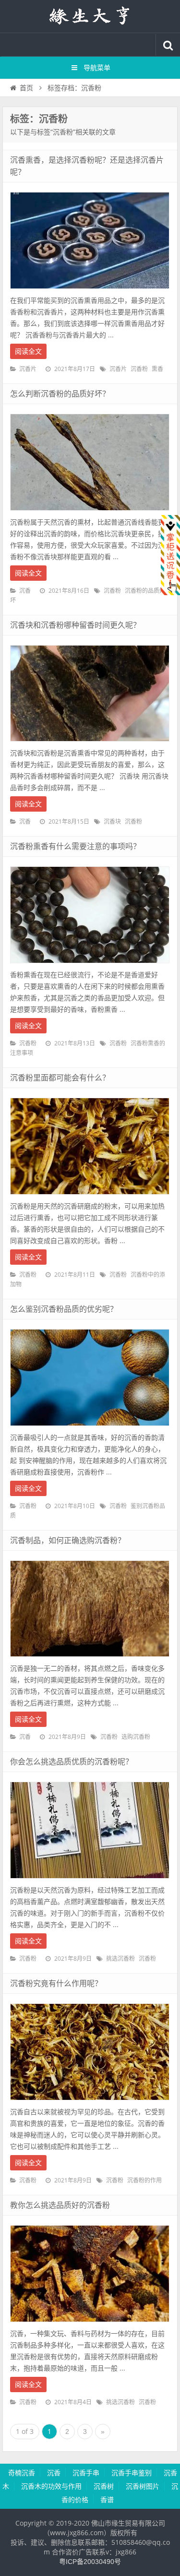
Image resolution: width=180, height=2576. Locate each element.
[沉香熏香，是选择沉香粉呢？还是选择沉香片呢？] (90, 291)
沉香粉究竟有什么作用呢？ (56, 1983)
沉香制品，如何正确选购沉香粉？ (68, 1540)
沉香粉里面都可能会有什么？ (60, 1078)
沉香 (25, 591)
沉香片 (28, 369)
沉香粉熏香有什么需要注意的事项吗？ (75, 846)
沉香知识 (90, 16)
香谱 (107, 2500)
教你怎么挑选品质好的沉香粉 (60, 2205)
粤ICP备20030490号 (90, 2562)
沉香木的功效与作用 (51, 2486)
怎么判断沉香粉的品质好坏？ (60, 394)
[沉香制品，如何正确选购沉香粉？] (90, 1659)
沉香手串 (86, 2473)
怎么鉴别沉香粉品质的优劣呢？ (64, 1309)
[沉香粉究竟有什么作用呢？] (90, 2103)
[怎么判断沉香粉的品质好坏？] (90, 513)
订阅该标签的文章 (31, 127)
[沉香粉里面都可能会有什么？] (90, 1197)
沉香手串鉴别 (132, 2473)
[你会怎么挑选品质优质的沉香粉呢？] (90, 1881)
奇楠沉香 (22, 2473)
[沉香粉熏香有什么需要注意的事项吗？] (90, 966)
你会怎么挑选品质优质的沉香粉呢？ (72, 1762)
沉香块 (112, 822)
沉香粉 (139, 369)
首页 (26, 88)
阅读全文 (28, 351)
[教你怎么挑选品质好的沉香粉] (90, 2324)
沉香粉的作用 (144, 2181)
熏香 (157, 369)
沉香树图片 (143, 2486)
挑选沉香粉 (120, 1959)
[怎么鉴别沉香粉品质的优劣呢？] (90, 1428)
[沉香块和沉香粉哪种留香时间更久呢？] (90, 744)
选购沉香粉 (136, 1737)
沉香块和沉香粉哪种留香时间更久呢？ (75, 625)
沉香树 (104, 2486)
